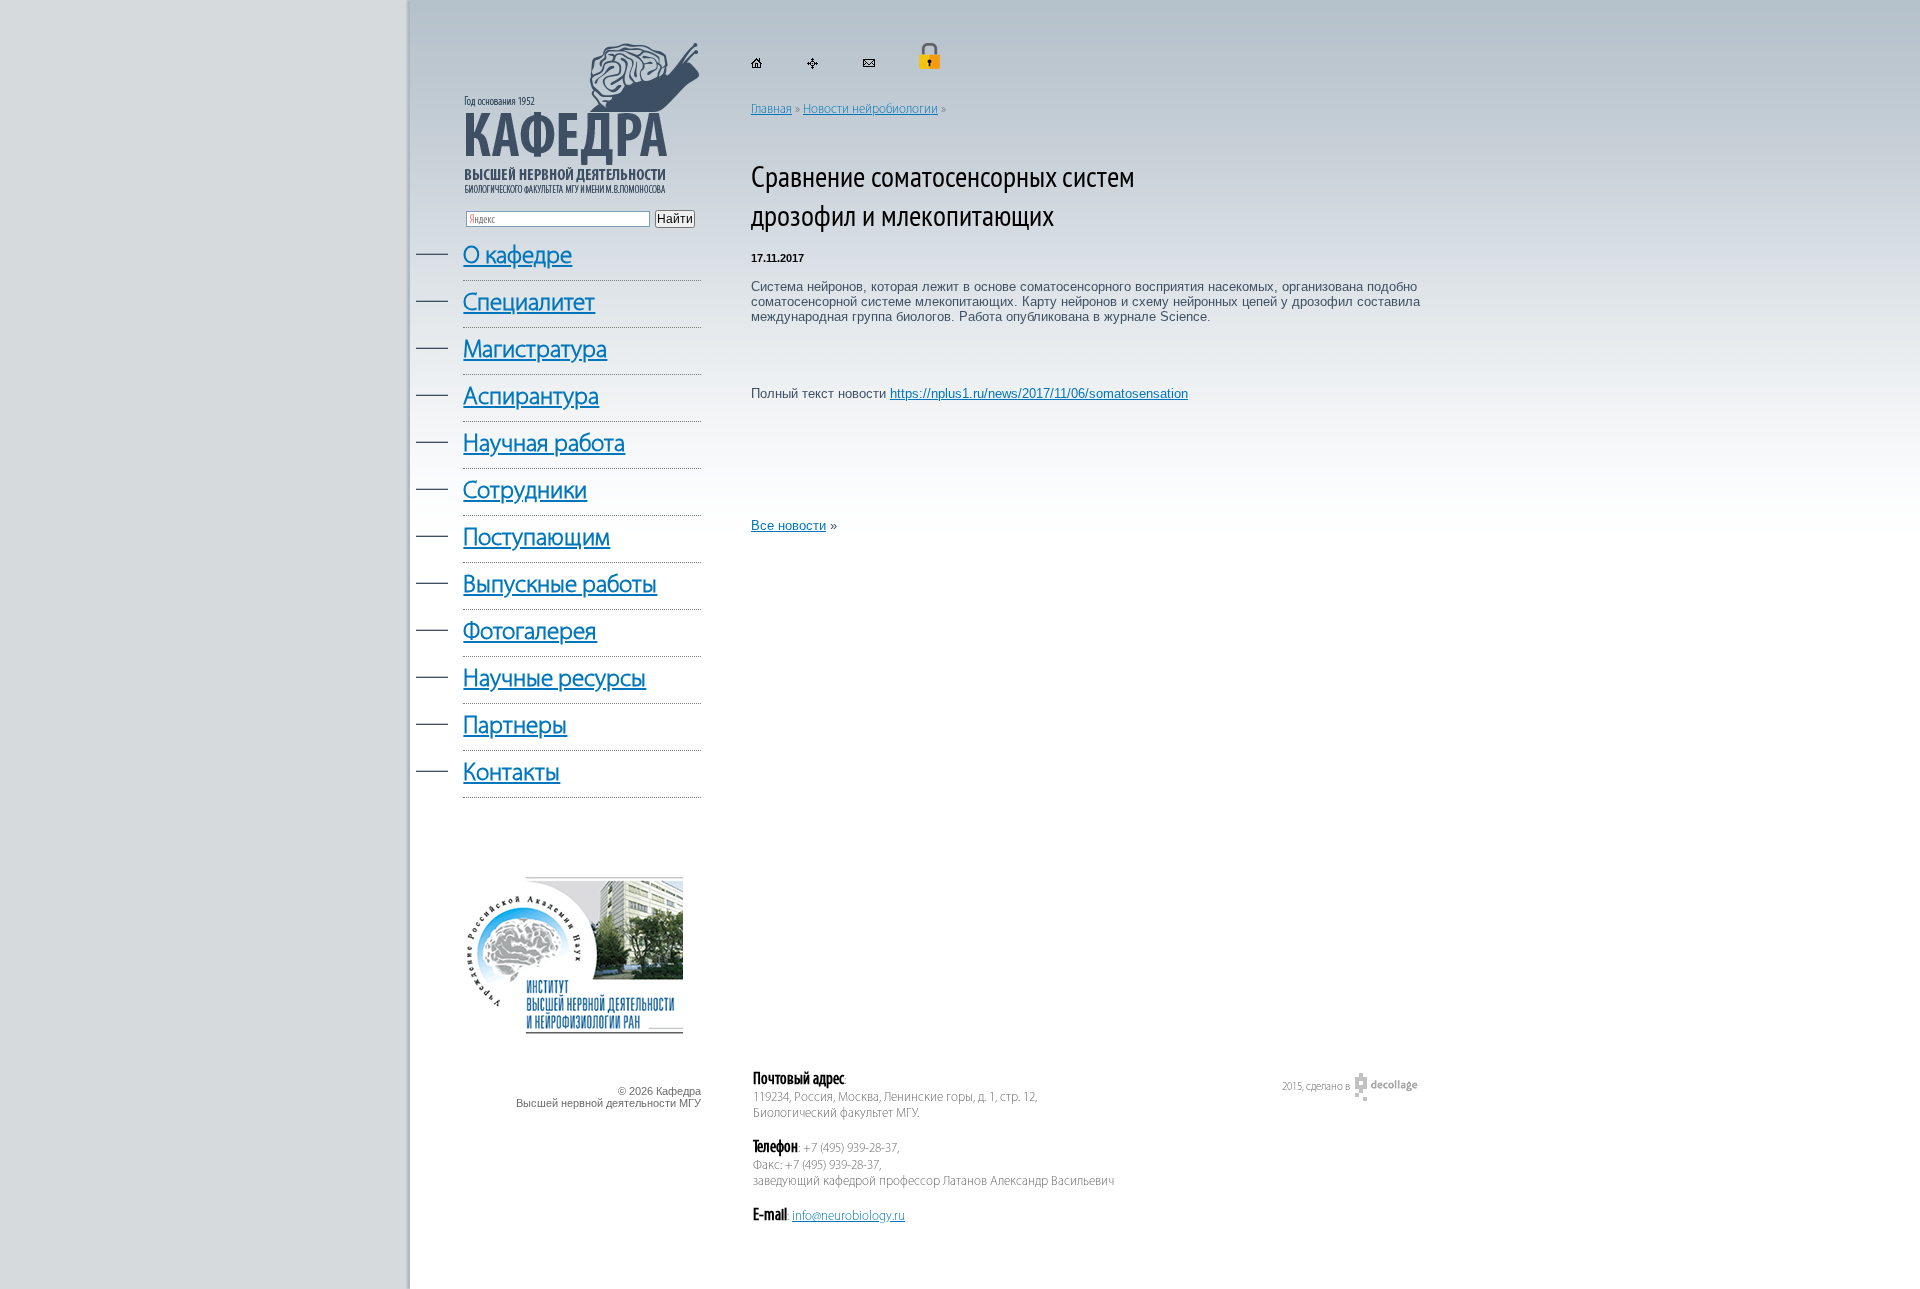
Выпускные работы (560, 585)
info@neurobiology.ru (848, 1216)
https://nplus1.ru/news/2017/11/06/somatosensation (1039, 393)
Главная (771, 109)
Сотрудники (525, 491)
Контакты (511, 773)
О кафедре (517, 256)
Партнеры (515, 726)
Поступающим (536, 538)
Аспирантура (531, 397)
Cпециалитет (529, 303)
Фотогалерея (530, 632)
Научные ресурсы (554, 679)
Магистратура (535, 350)
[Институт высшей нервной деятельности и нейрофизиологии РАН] (573, 1031)
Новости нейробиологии (870, 109)
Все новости (788, 525)
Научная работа (544, 444)
